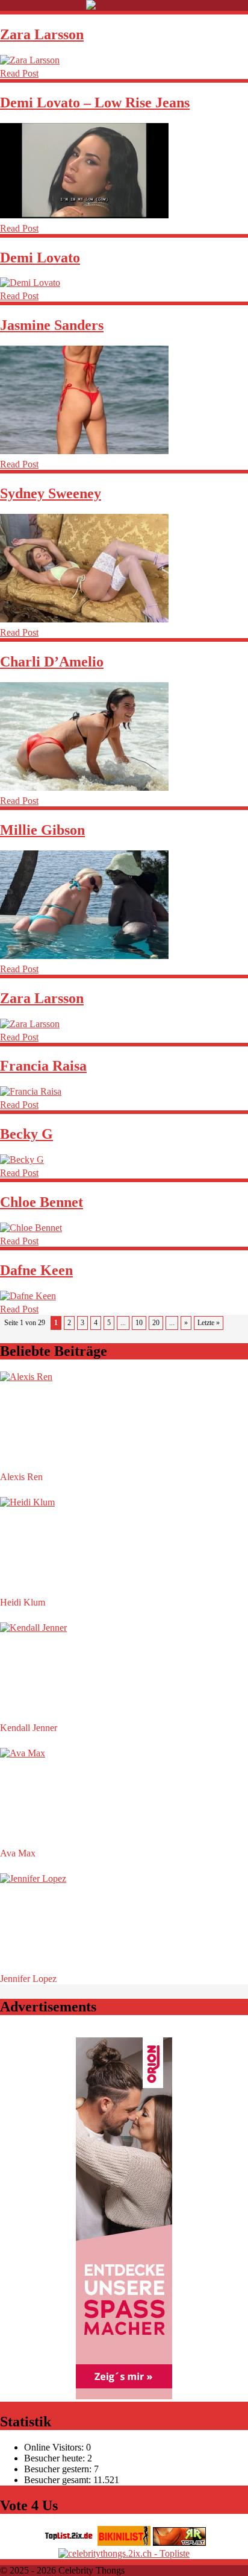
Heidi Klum (23, 1602)
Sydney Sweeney (51, 493)
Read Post (19, 73)
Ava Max (18, 1853)
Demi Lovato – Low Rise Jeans (95, 103)
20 (156, 1323)
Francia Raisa (43, 1066)
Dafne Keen (36, 1270)
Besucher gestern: (59, 2469)
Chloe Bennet (42, 1202)
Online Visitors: (55, 2447)
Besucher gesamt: (59, 2480)
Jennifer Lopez (28, 1979)
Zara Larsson (42, 34)
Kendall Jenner (29, 1728)
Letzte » (209, 1323)
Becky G (26, 1134)
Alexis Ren (21, 1477)
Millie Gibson (42, 830)
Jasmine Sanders (52, 325)
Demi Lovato (40, 258)
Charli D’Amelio (52, 662)
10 (139, 1323)
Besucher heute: (56, 2458)
